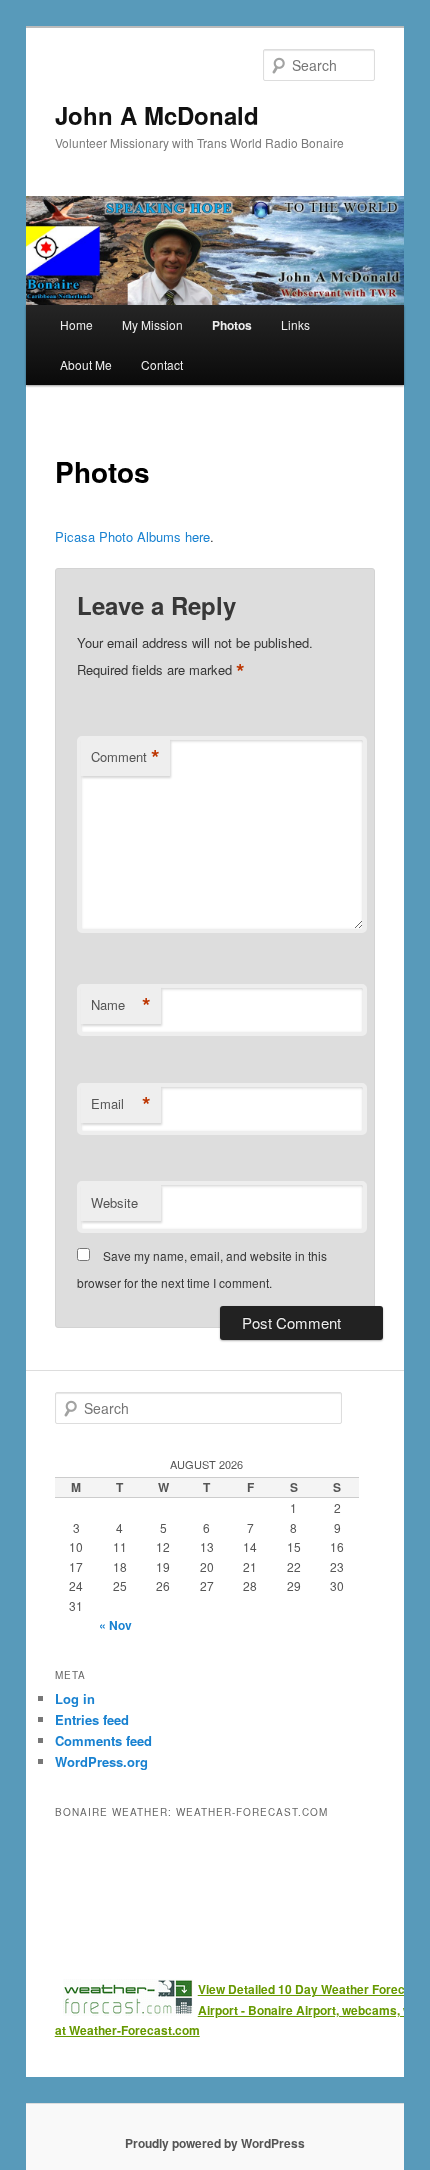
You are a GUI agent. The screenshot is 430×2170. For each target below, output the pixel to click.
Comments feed (103, 1740)
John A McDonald (157, 115)
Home (76, 324)
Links (295, 324)
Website (114, 1202)
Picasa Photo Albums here (132, 536)
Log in (75, 1698)
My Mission (152, 324)
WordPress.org (101, 1761)
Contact (162, 364)
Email (121, 1104)
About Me (86, 364)
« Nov (115, 1625)
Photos (232, 325)
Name (121, 1005)
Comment (125, 757)
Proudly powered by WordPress (215, 2143)
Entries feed (92, 1719)
